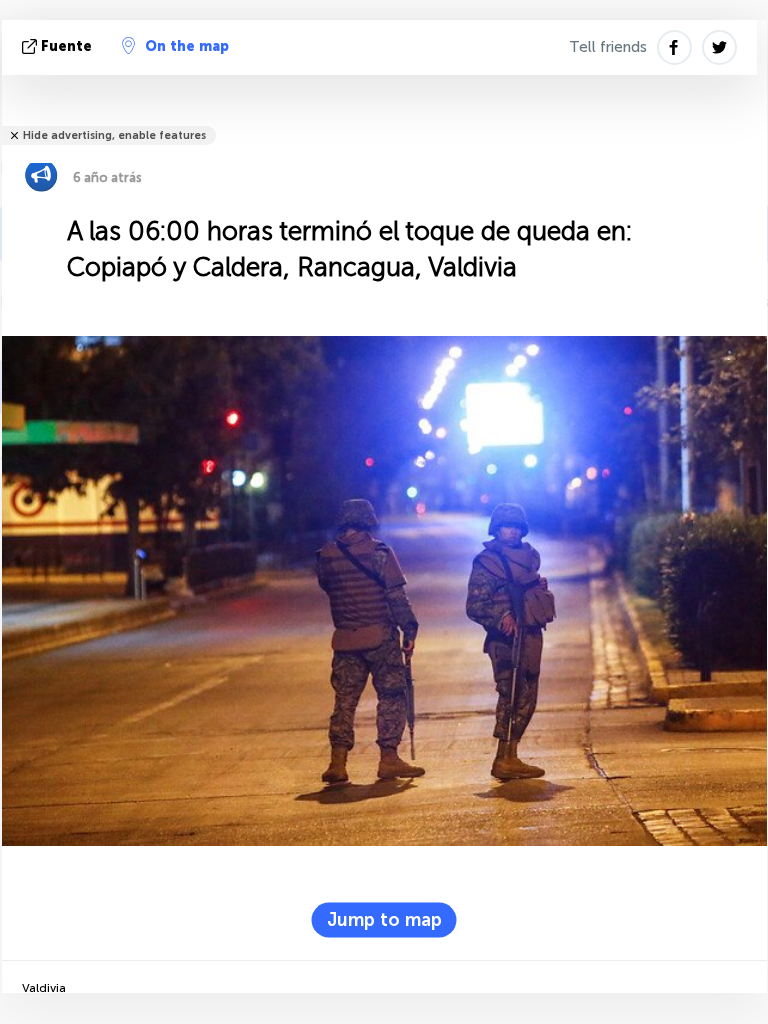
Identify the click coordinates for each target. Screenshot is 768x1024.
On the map (187, 46)
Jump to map (384, 920)
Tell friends (608, 47)
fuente (66, 46)
